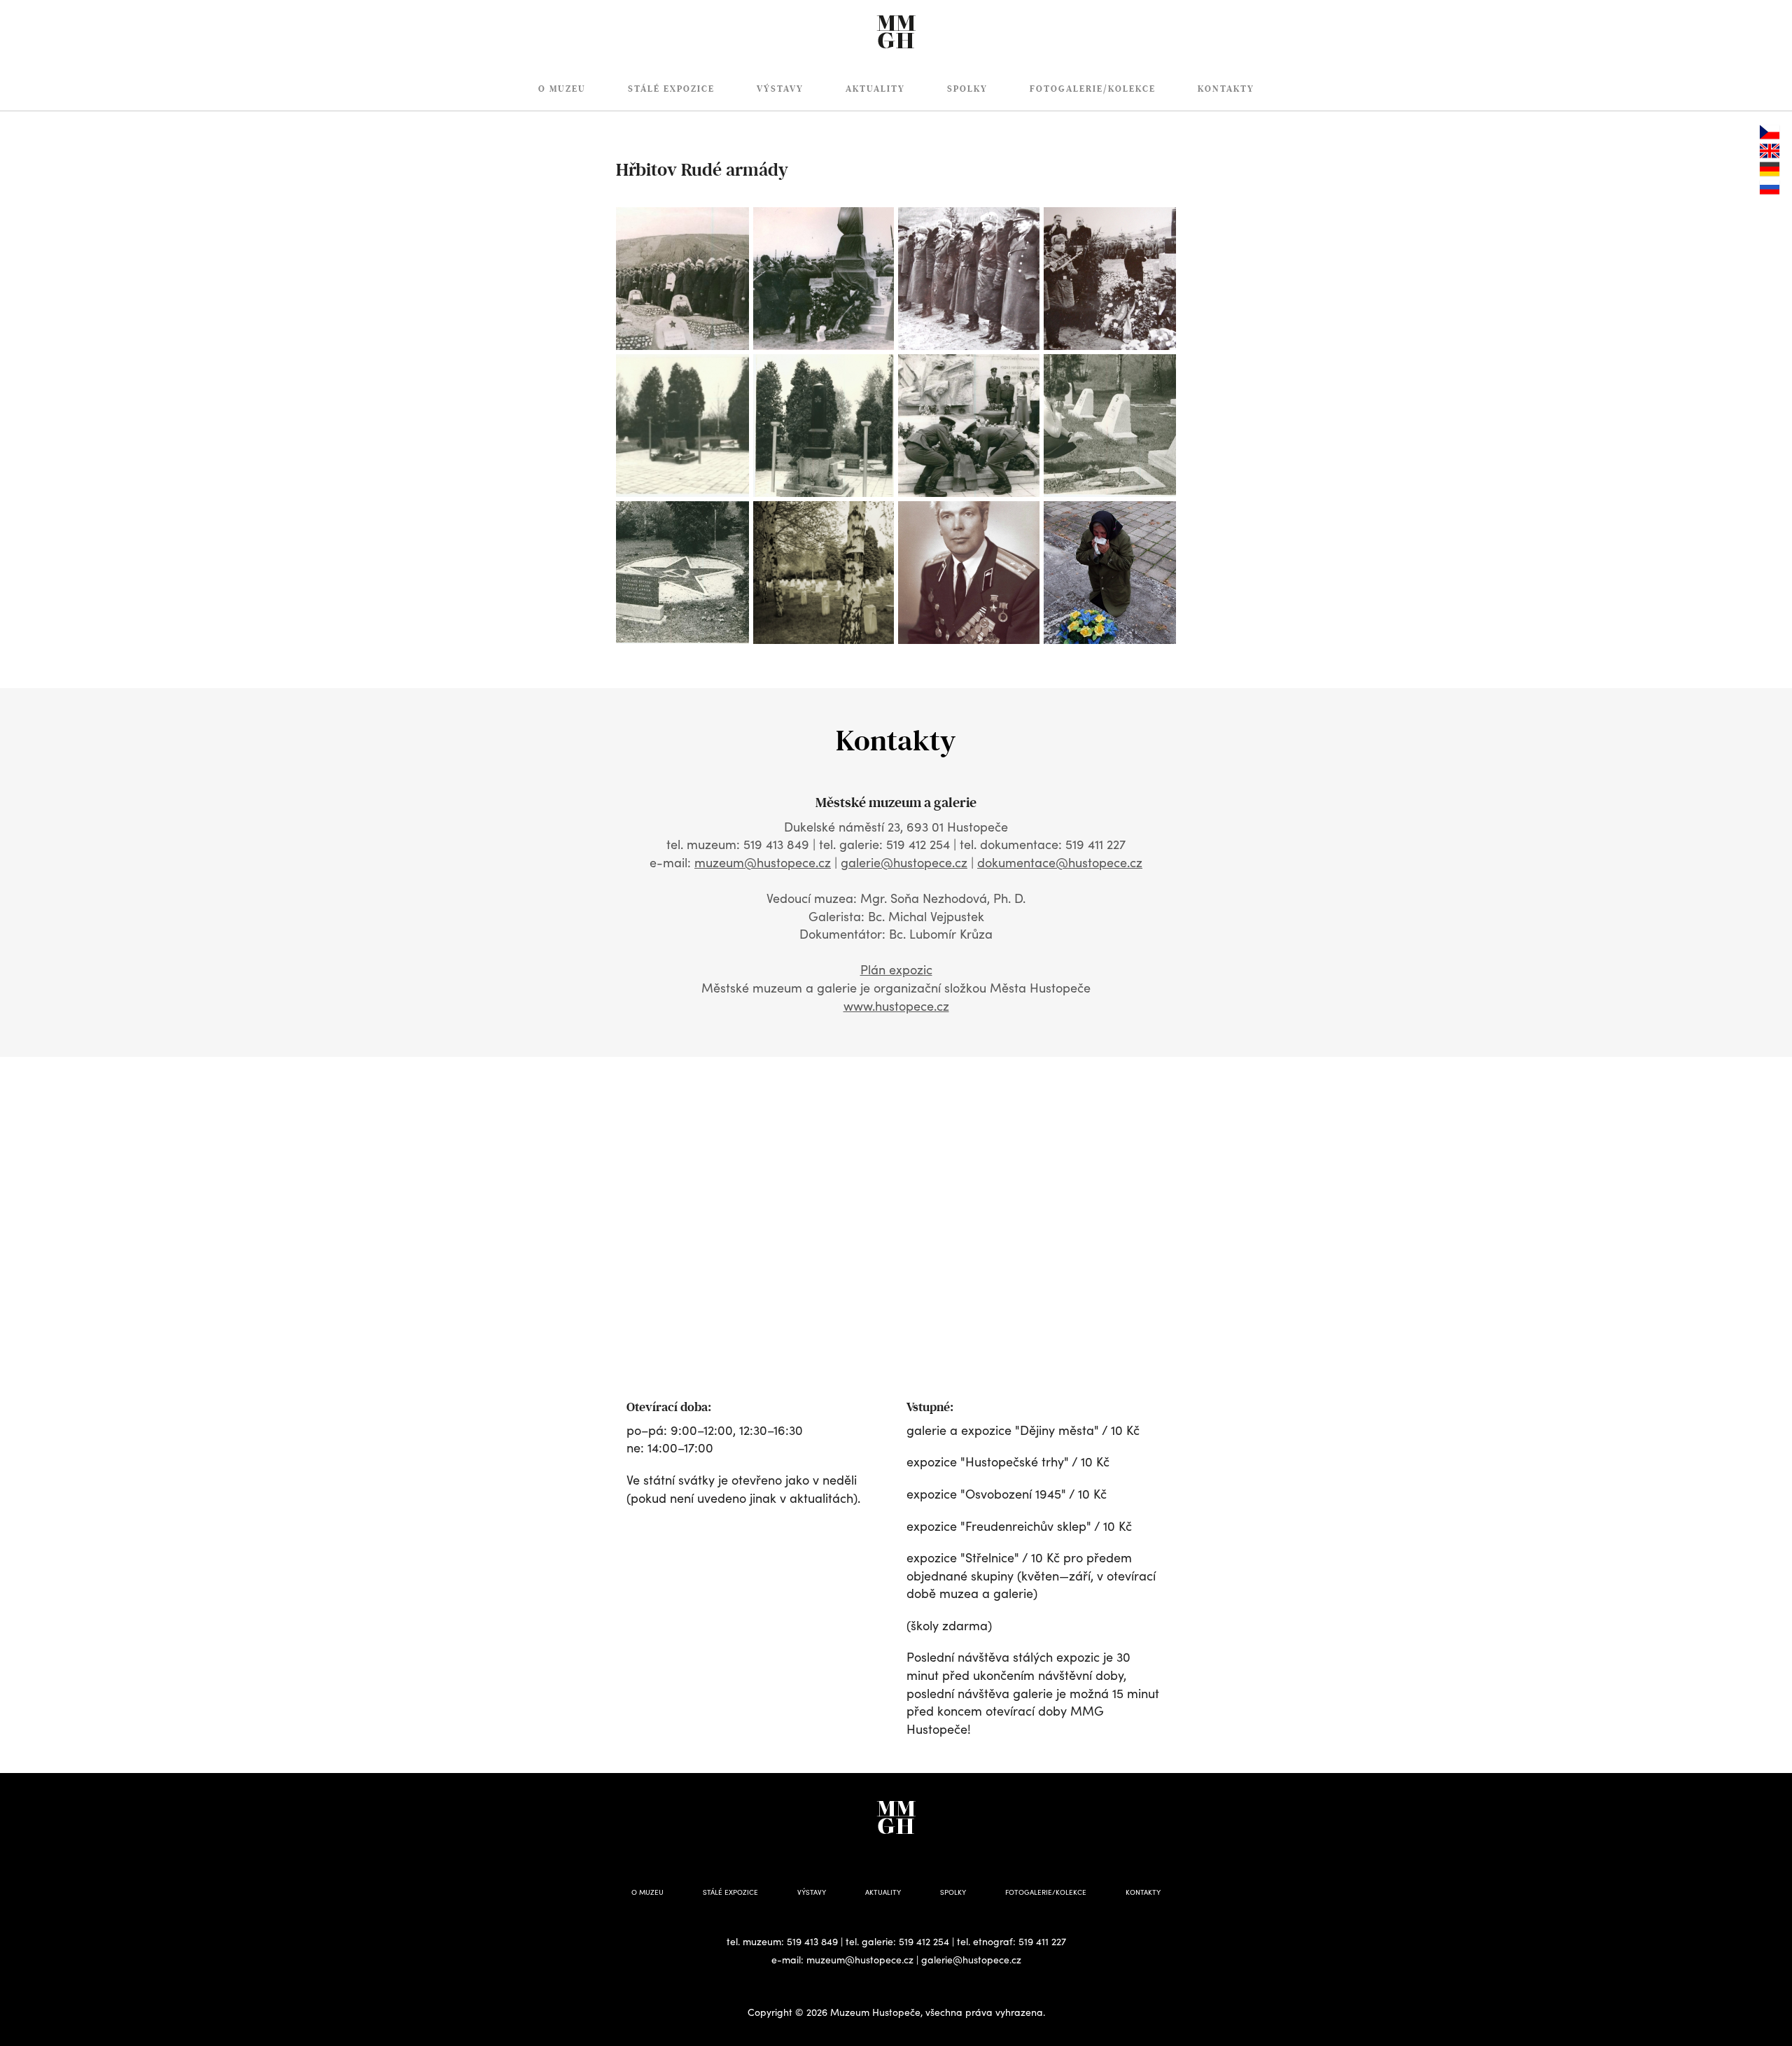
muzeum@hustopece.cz (763, 862)
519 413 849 (812, 1941)
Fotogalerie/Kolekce (1093, 89)
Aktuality (875, 89)
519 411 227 (1042, 1941)
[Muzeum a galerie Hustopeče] (896, 24)
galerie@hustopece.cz (904, 862)
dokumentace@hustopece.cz (1060, 862)
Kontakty (1226, 89)
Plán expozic (896, 969)
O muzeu (562, 89)
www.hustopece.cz (896, 1006)
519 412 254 (924, 1941)
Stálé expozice (671, 89)
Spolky (967, 89)
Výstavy (780, 89)
